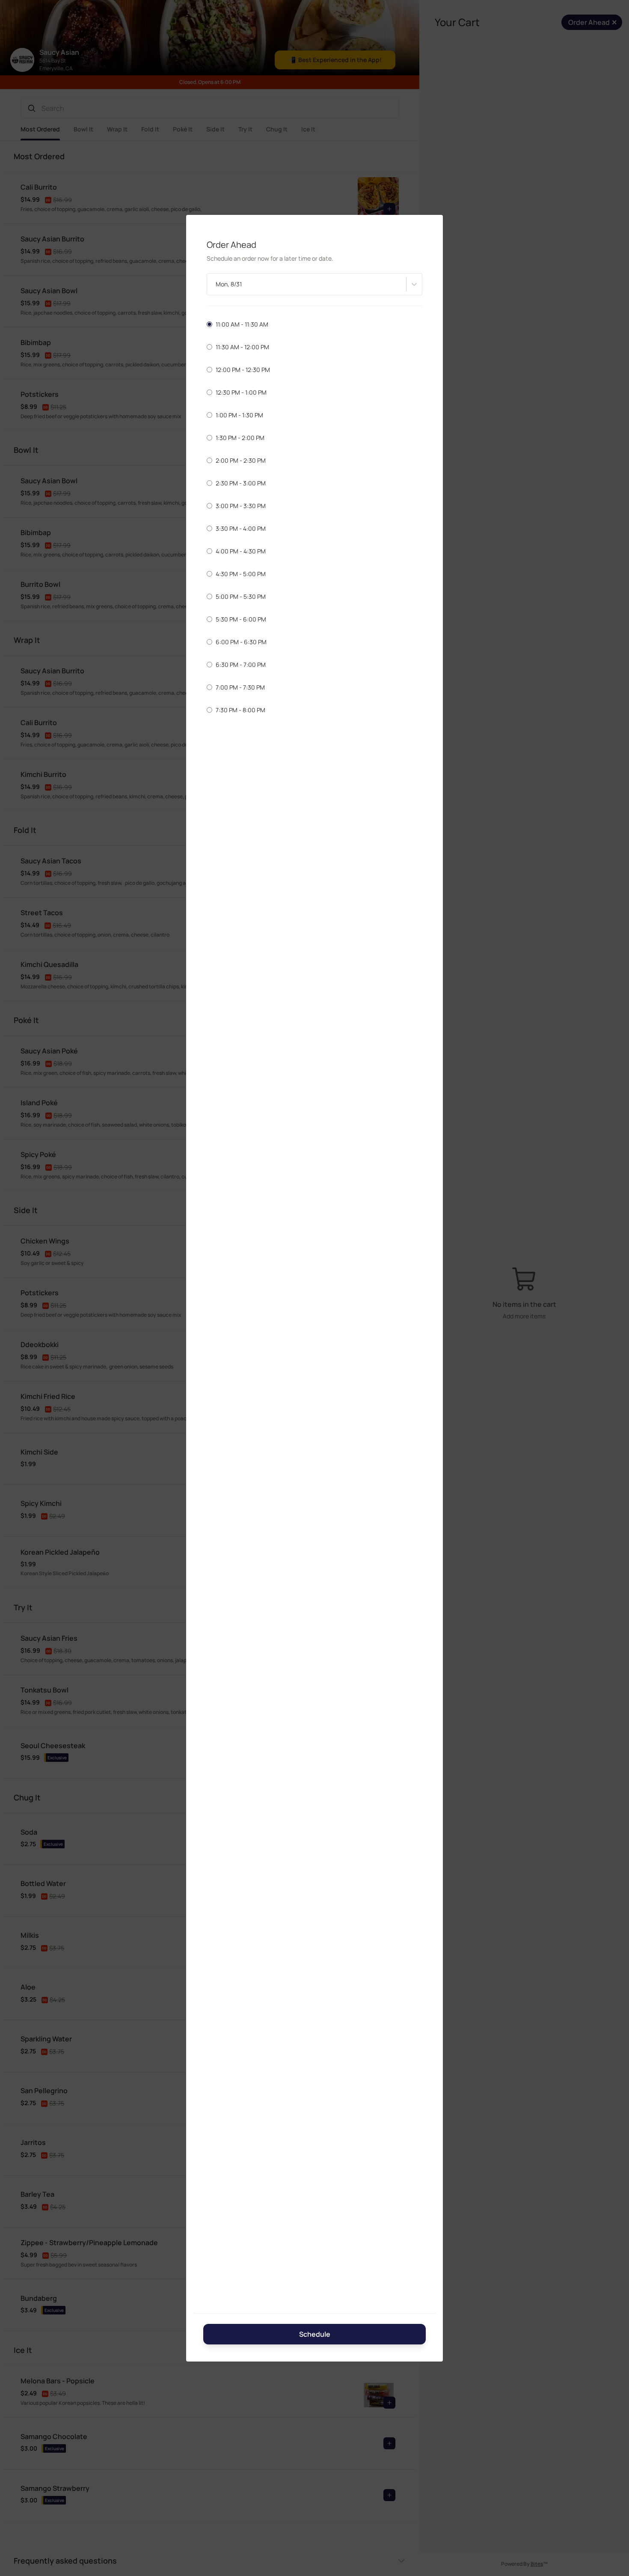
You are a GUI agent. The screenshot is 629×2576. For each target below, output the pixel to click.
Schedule (315, 2334)
